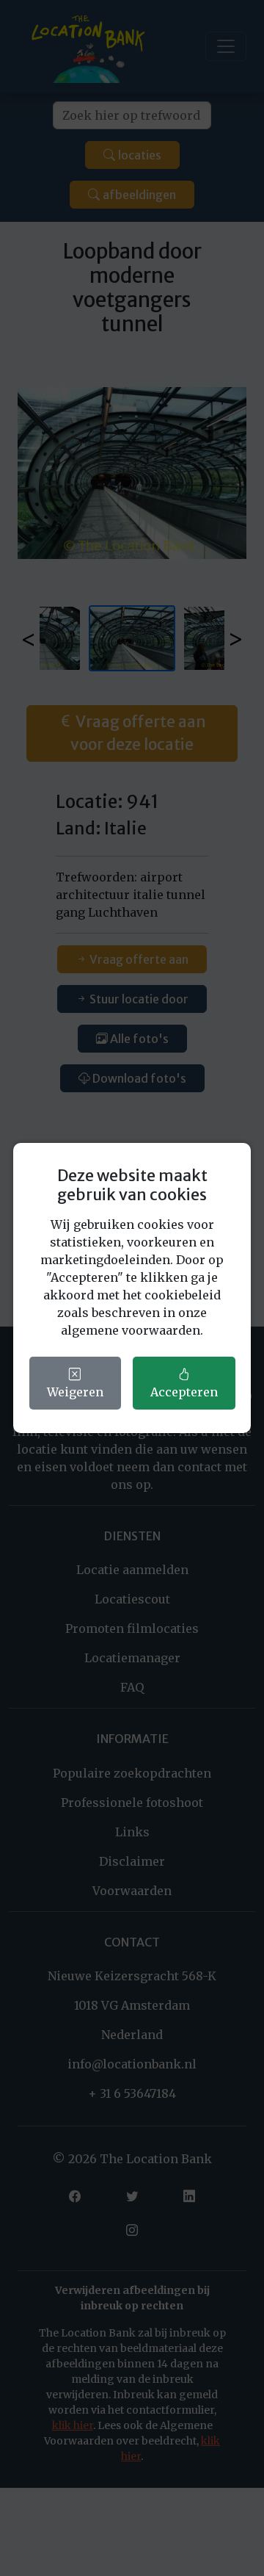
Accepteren (184, 1392)
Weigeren (75, 1392)
